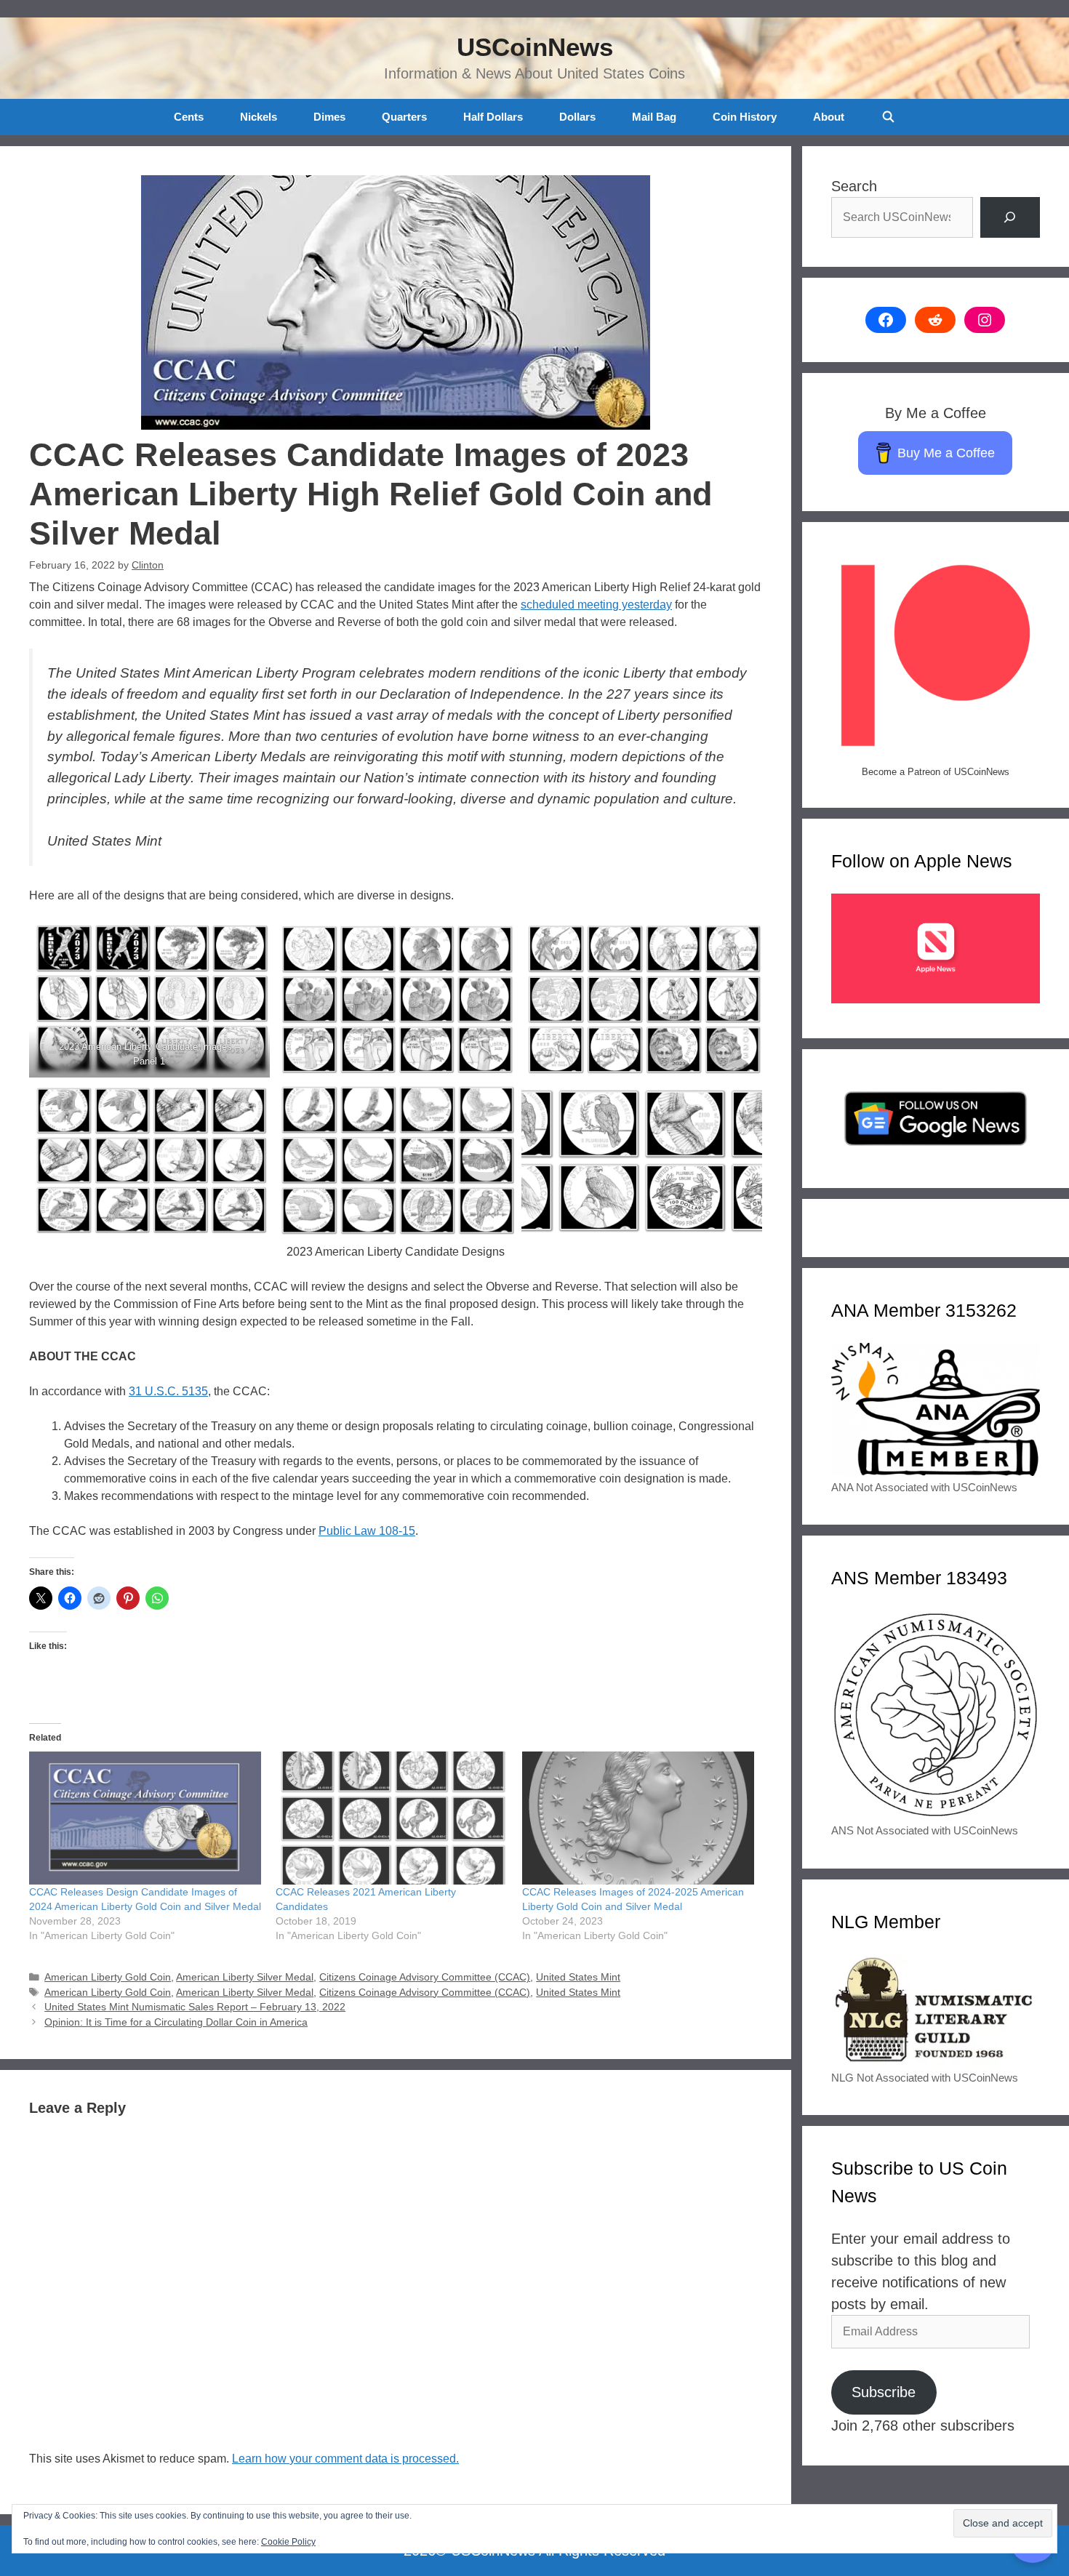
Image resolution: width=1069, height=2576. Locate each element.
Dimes (329, 117)
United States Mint (578, 1977)
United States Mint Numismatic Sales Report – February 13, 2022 (195, 2007)
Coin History (745, 117)
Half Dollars (493, 117)
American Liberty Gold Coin (108, 1977)
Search (854, 186)
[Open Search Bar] (888, 117)
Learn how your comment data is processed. (345, 2459)
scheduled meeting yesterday (596, 605)
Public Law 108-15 (367, 1531)
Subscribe (884, 2392)
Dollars (577, 117)
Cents (189, 117)
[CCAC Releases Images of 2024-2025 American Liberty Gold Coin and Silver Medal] (638, 1818)
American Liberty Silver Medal (245, 1977)
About (829, 117)
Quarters (404, 117)
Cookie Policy (288, 2542)
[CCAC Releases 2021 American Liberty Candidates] (392, 1818)
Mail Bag (654, 117)
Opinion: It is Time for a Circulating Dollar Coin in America (176, 2022)
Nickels (259, 117)
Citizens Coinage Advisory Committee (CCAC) (425, 1977)
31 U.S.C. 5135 (168, 1391)
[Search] (1010, 217)
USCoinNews (535, 47)
